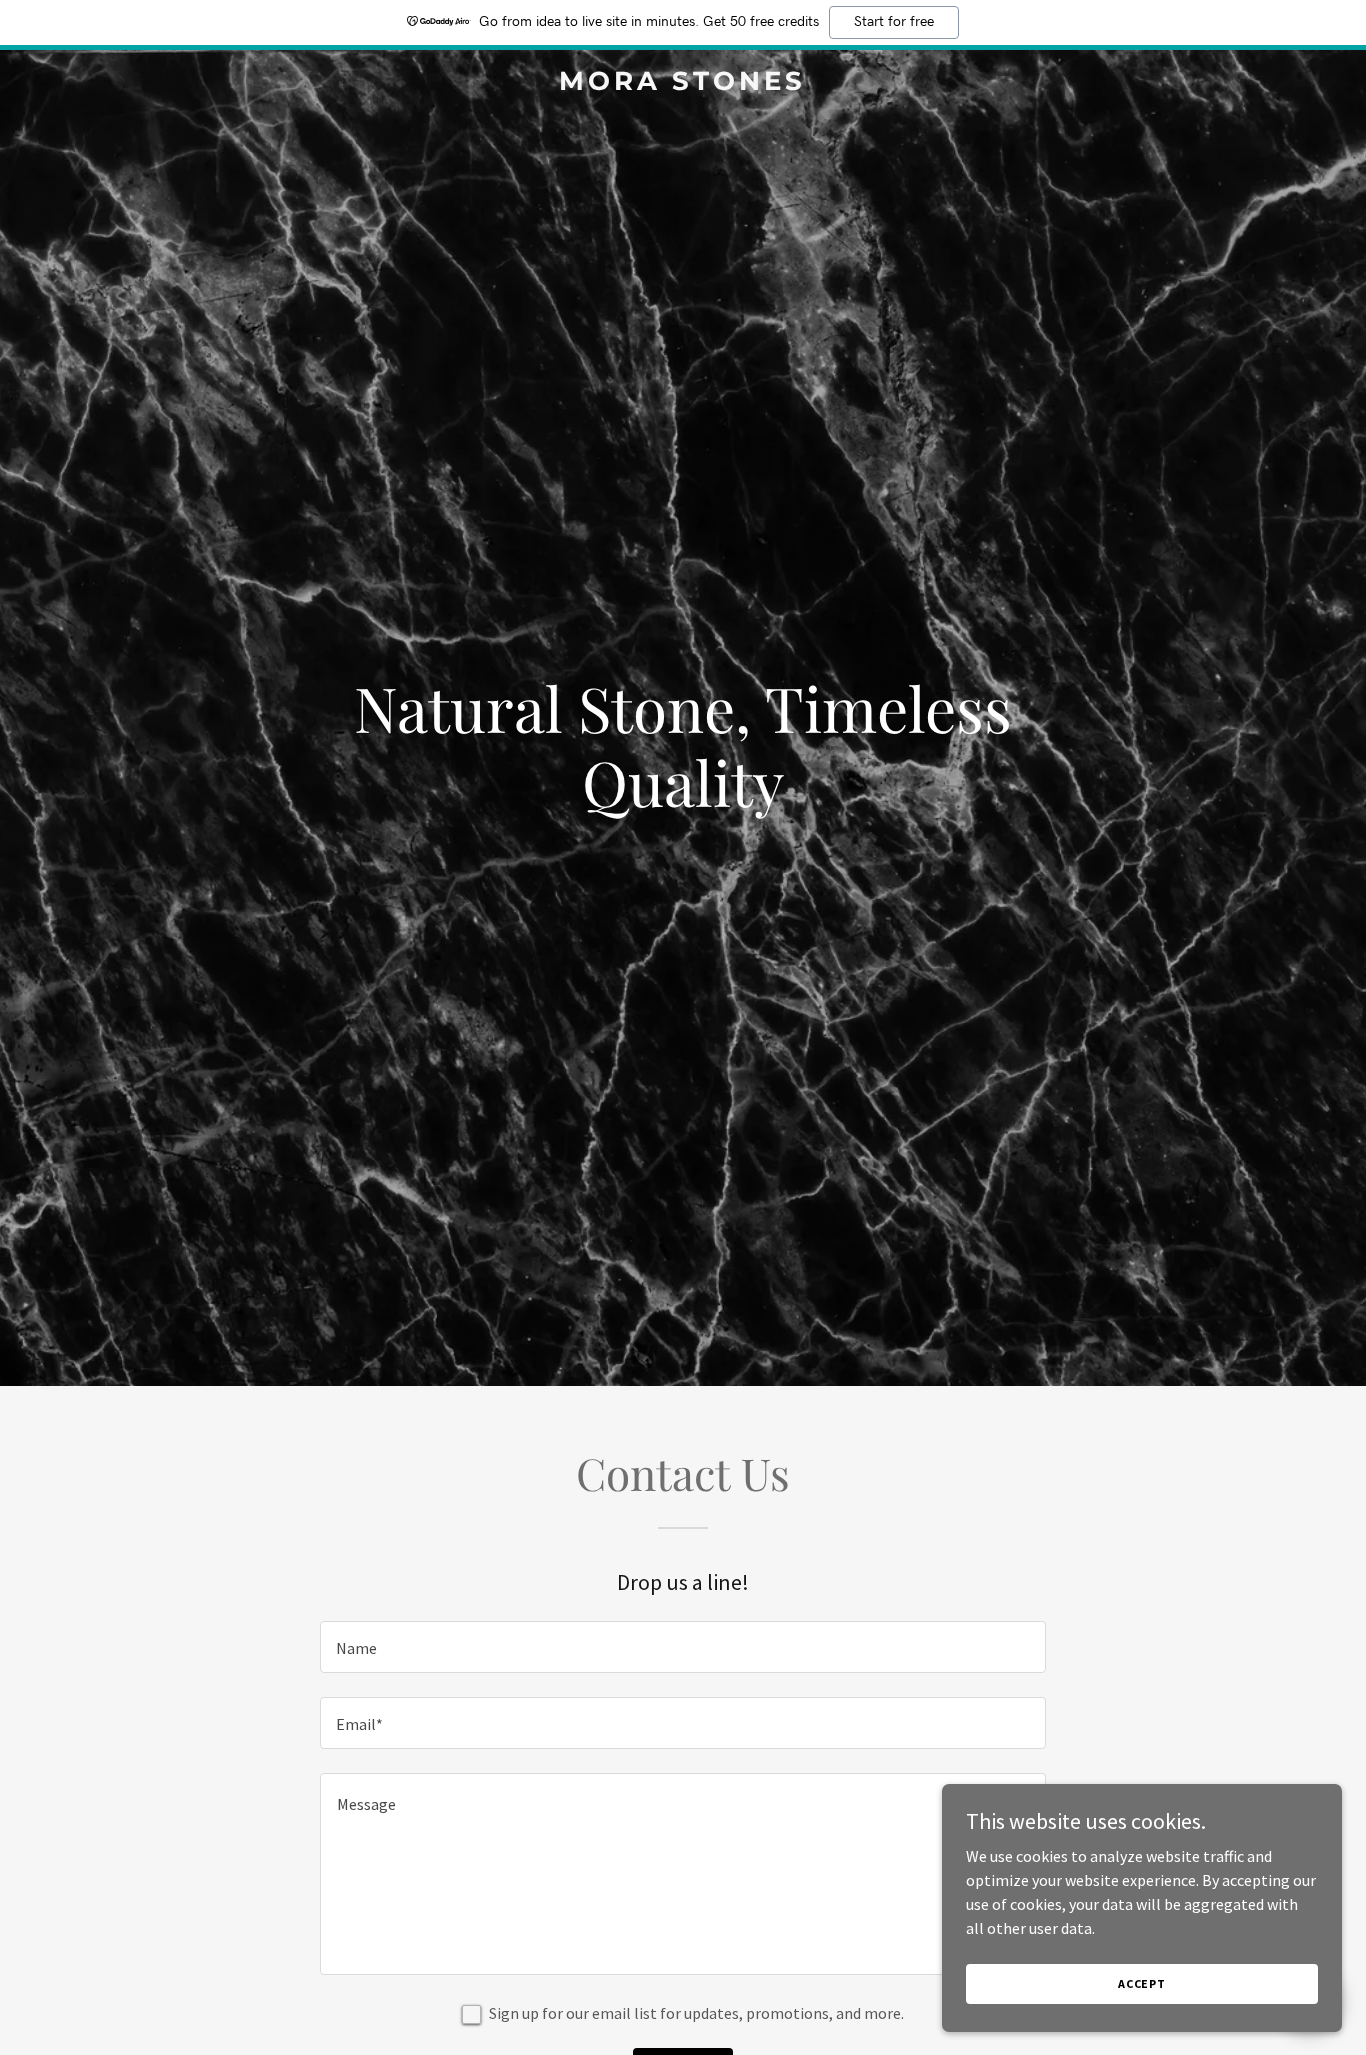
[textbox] (682, 1647)
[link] (682, 84)
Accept (1142, 1983)
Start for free (894, 22)
